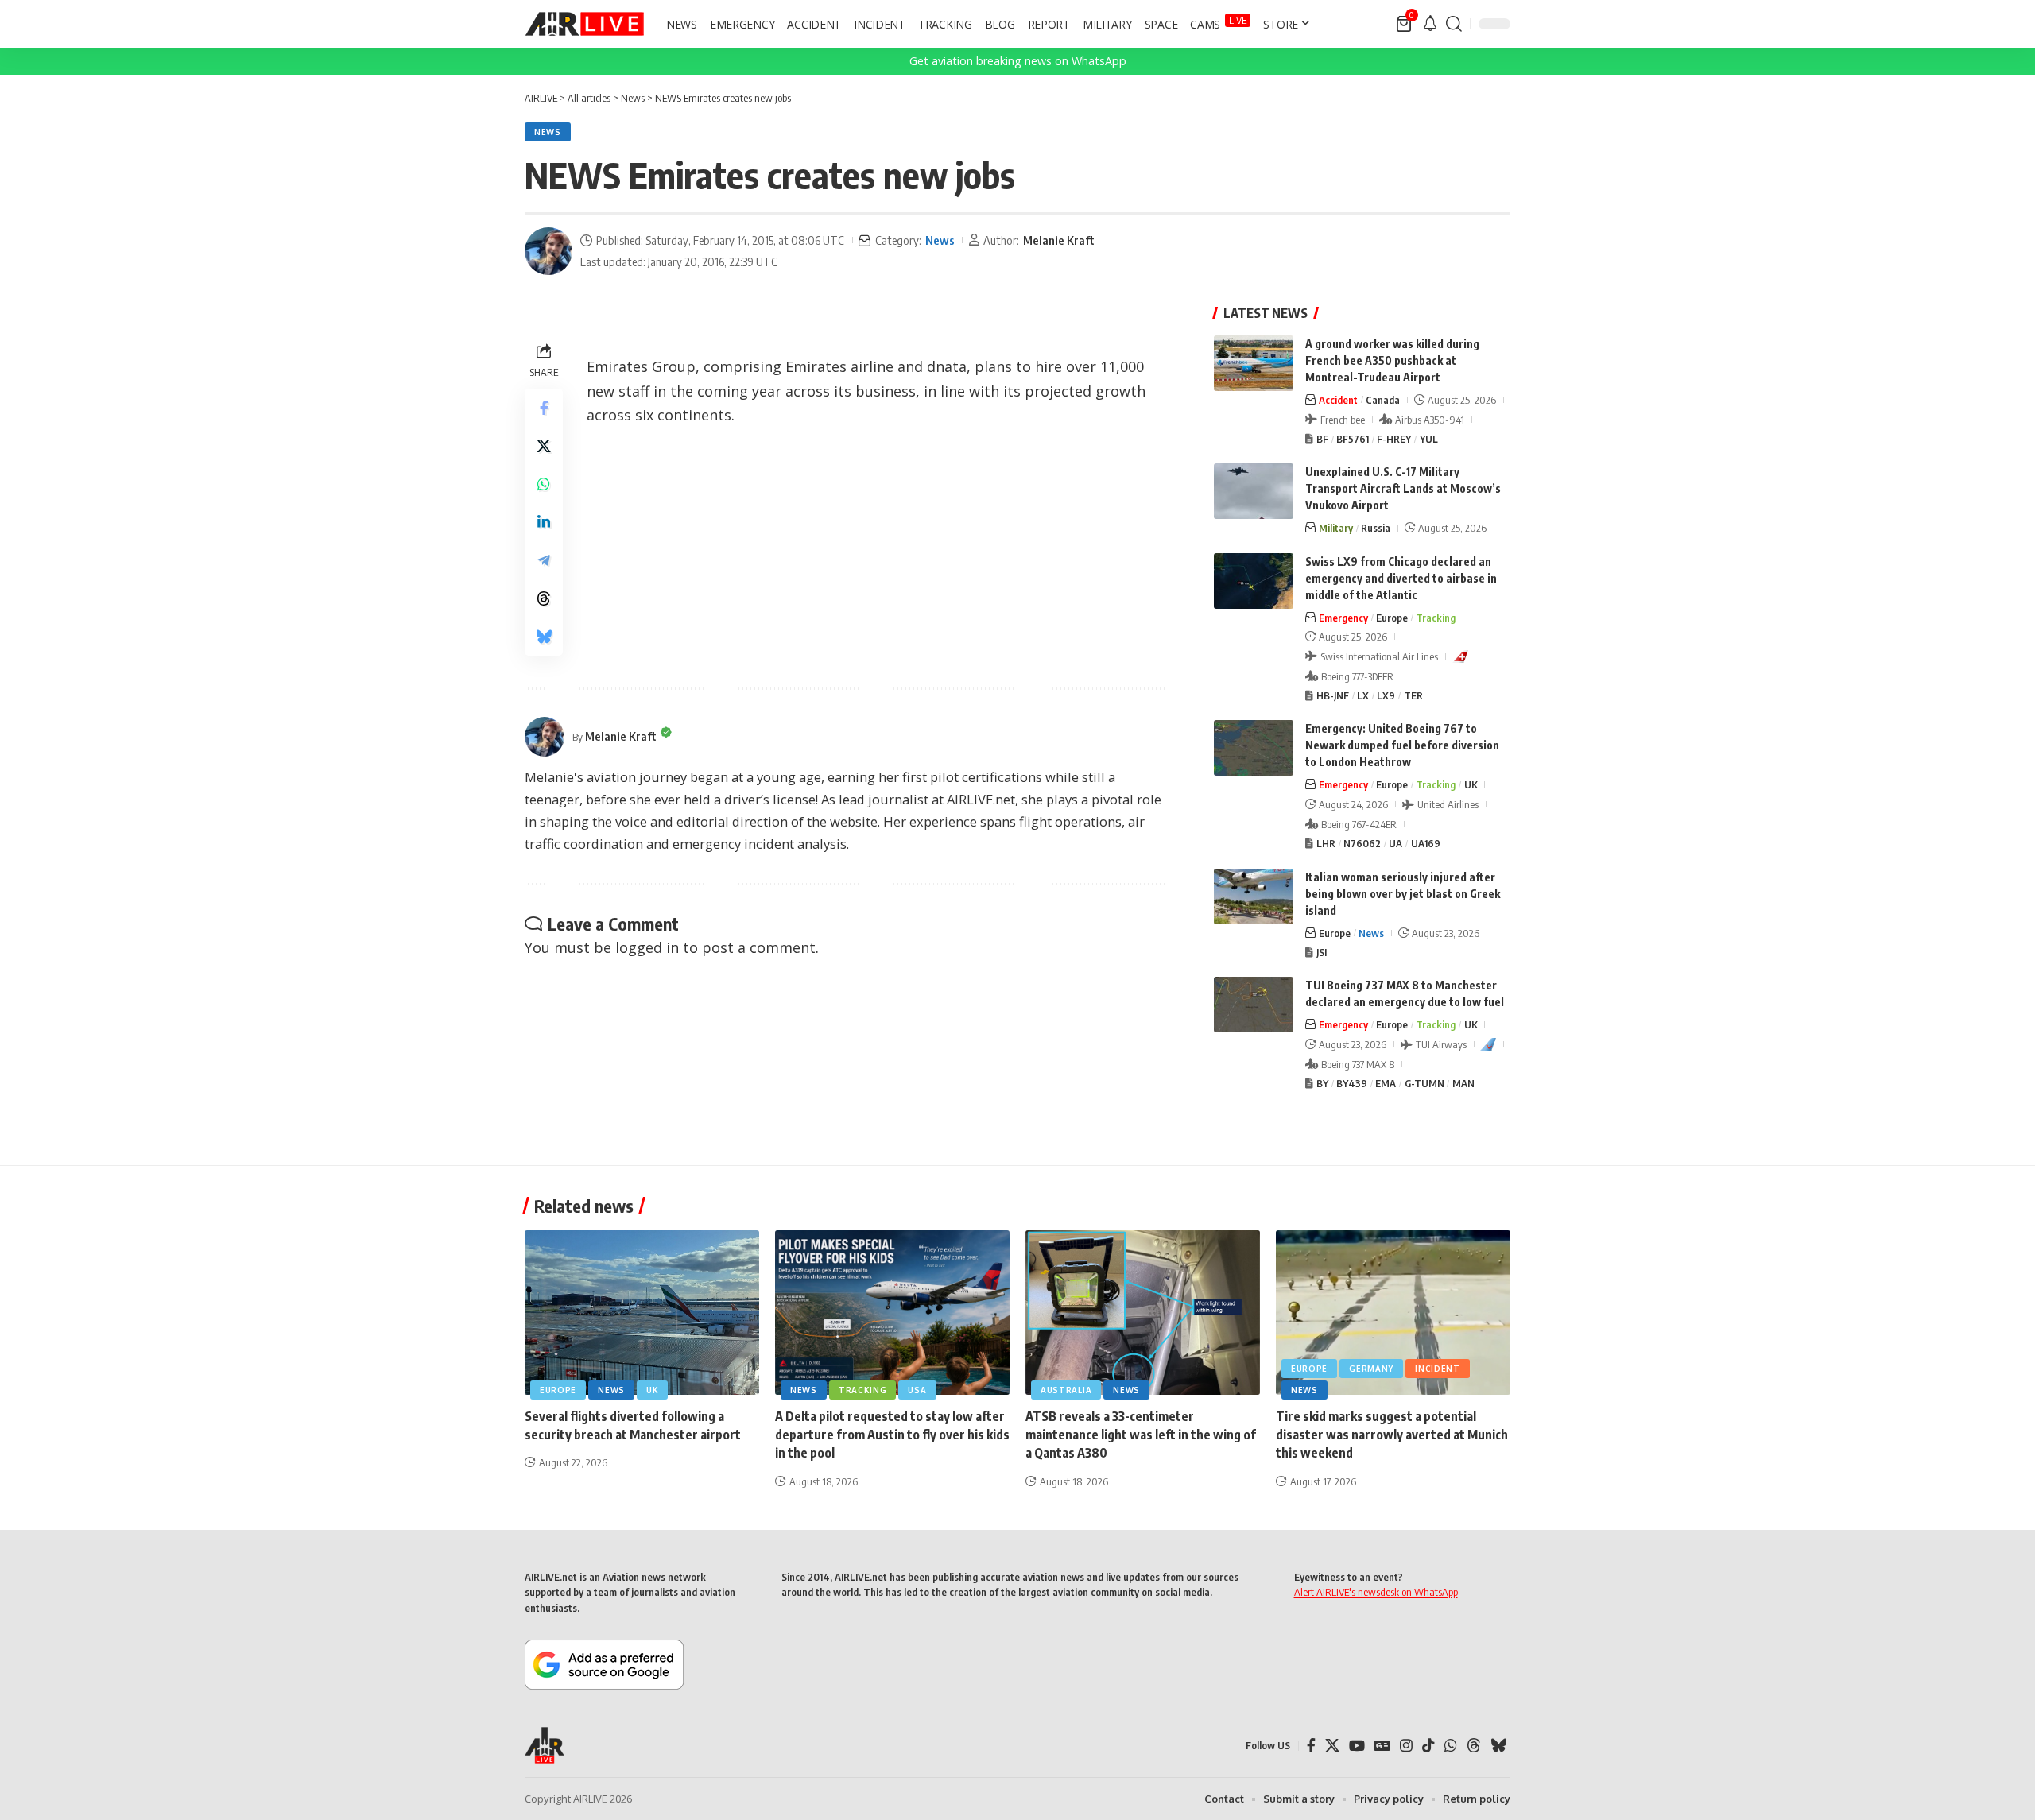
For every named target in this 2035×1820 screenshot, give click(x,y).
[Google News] (1382, 1746)
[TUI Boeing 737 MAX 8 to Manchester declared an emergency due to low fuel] (1254, 1005)
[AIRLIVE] (584, 24)
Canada (1383, 400)
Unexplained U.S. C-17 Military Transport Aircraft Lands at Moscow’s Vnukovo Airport (1403, 488)
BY (1322, 1083)
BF (1322, 439)
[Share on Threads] (544, 598)
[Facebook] (1311, 1746)
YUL (1429, 439)
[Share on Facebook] (544, 408)
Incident (1438, 1369)
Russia (1376, 528)
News (548, 132)
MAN (1463, 1083)
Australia (1066, 1390)
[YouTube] (1357, 1746)
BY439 (1352, 1083)
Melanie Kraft (1059, 240)
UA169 (1426, 843)
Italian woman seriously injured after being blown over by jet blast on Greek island (1403, 894)
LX (1363, 695)
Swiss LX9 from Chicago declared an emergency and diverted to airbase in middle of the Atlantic (1401, 578)
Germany (1371, 1369)
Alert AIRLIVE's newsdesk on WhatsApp (1376, 1592)
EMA (1386, 1083)
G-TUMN (1424, 1083)
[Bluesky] (1498, 1746)
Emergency (1343, 618)
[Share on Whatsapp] (544, 484)
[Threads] (1474, 1746)
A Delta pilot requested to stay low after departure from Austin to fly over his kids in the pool (892, 1435)
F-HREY (1394, 439)
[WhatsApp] (1451, 1746)
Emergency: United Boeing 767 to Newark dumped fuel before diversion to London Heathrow (1402, 745)
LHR (1326, 843)
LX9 (1386, 695)
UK (1471, 784)
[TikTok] (1428, 1746)
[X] (1332, 1746)
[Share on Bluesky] (544, 637)
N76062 (1362, 843)
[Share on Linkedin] (544, 522)
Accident (1338, 400)
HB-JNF (1333, 695)
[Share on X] (544, 446)
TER (1413, 695)
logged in (647, 947)
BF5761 (1353, 439)
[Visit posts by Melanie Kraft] (548, 251)
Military (1336, 528)
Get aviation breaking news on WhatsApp (1018, 61)
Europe (1392, 618)
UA (1395, 843)
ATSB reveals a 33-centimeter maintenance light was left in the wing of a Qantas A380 (1141, 1435)
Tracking (1436, 618)
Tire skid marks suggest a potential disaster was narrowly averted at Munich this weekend (1392, 1435)
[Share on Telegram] (544, 560)
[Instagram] (1406, 1746)
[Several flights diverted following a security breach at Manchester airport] (642, 1313)
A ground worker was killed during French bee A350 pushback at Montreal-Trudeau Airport (1392, 360)
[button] (1454, 24)
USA (917, 1390)
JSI (1322, 952)
